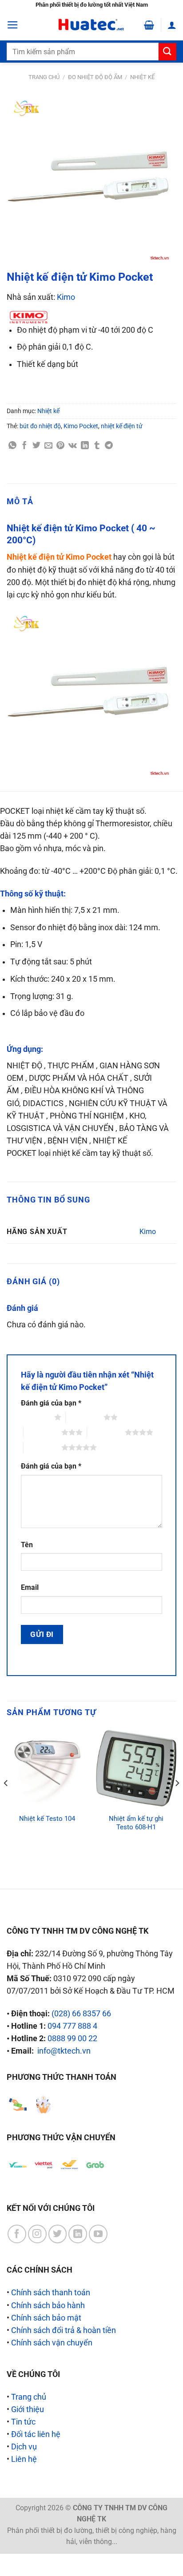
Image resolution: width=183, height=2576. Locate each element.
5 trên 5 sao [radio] (42, 1447)
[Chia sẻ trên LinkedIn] (85, 446)
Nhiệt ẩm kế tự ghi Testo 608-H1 (136, 1823)
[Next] (177, 1801)
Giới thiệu (28, 2409)
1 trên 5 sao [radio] (35, 1417)
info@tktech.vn (64, 2051)
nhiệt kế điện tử (122, 426)
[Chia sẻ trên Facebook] (24, 446)
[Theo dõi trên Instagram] (37, 2234)
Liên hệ (24, 2459)
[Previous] (6, 1801)
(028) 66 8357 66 (81, 2014)
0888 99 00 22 (72, 2039)
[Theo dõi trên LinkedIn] (78, 2234)
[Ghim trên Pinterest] (60, 446)
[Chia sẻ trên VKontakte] (73, 446)
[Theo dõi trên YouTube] (98, 2234)
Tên (27, 1545)
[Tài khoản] (172, 25)
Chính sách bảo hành (48, 2305)
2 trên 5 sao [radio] (85, 1417)
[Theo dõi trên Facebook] (17, 2234)
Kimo (66, 297)
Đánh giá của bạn (51, 1403)
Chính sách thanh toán (51, 2293)
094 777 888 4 (72, 2026)
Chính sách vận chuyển (52, 2343)
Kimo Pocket (81, 426)
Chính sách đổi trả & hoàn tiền (64, 2330)
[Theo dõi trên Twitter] (58, 2234)
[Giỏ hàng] (149, 25)
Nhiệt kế (142, 77)
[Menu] (13, 25)
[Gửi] (167, 52)
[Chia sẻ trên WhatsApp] (12, 446)
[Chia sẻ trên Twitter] (36, 446)
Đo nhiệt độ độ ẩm (95, 77)
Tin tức (23, 2422)
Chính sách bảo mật (46, 2318)
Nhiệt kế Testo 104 (47, 1819)
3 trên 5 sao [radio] (42, 1432)
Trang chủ (44, 77)
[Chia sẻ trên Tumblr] (97, 446)
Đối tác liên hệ (36, 2434)
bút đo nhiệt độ (40, 426)
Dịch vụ (24, 2447)
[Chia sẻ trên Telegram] (109, 446)
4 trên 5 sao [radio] (106, 1432)
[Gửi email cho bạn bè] (48, 446)
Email (30, 1587)
